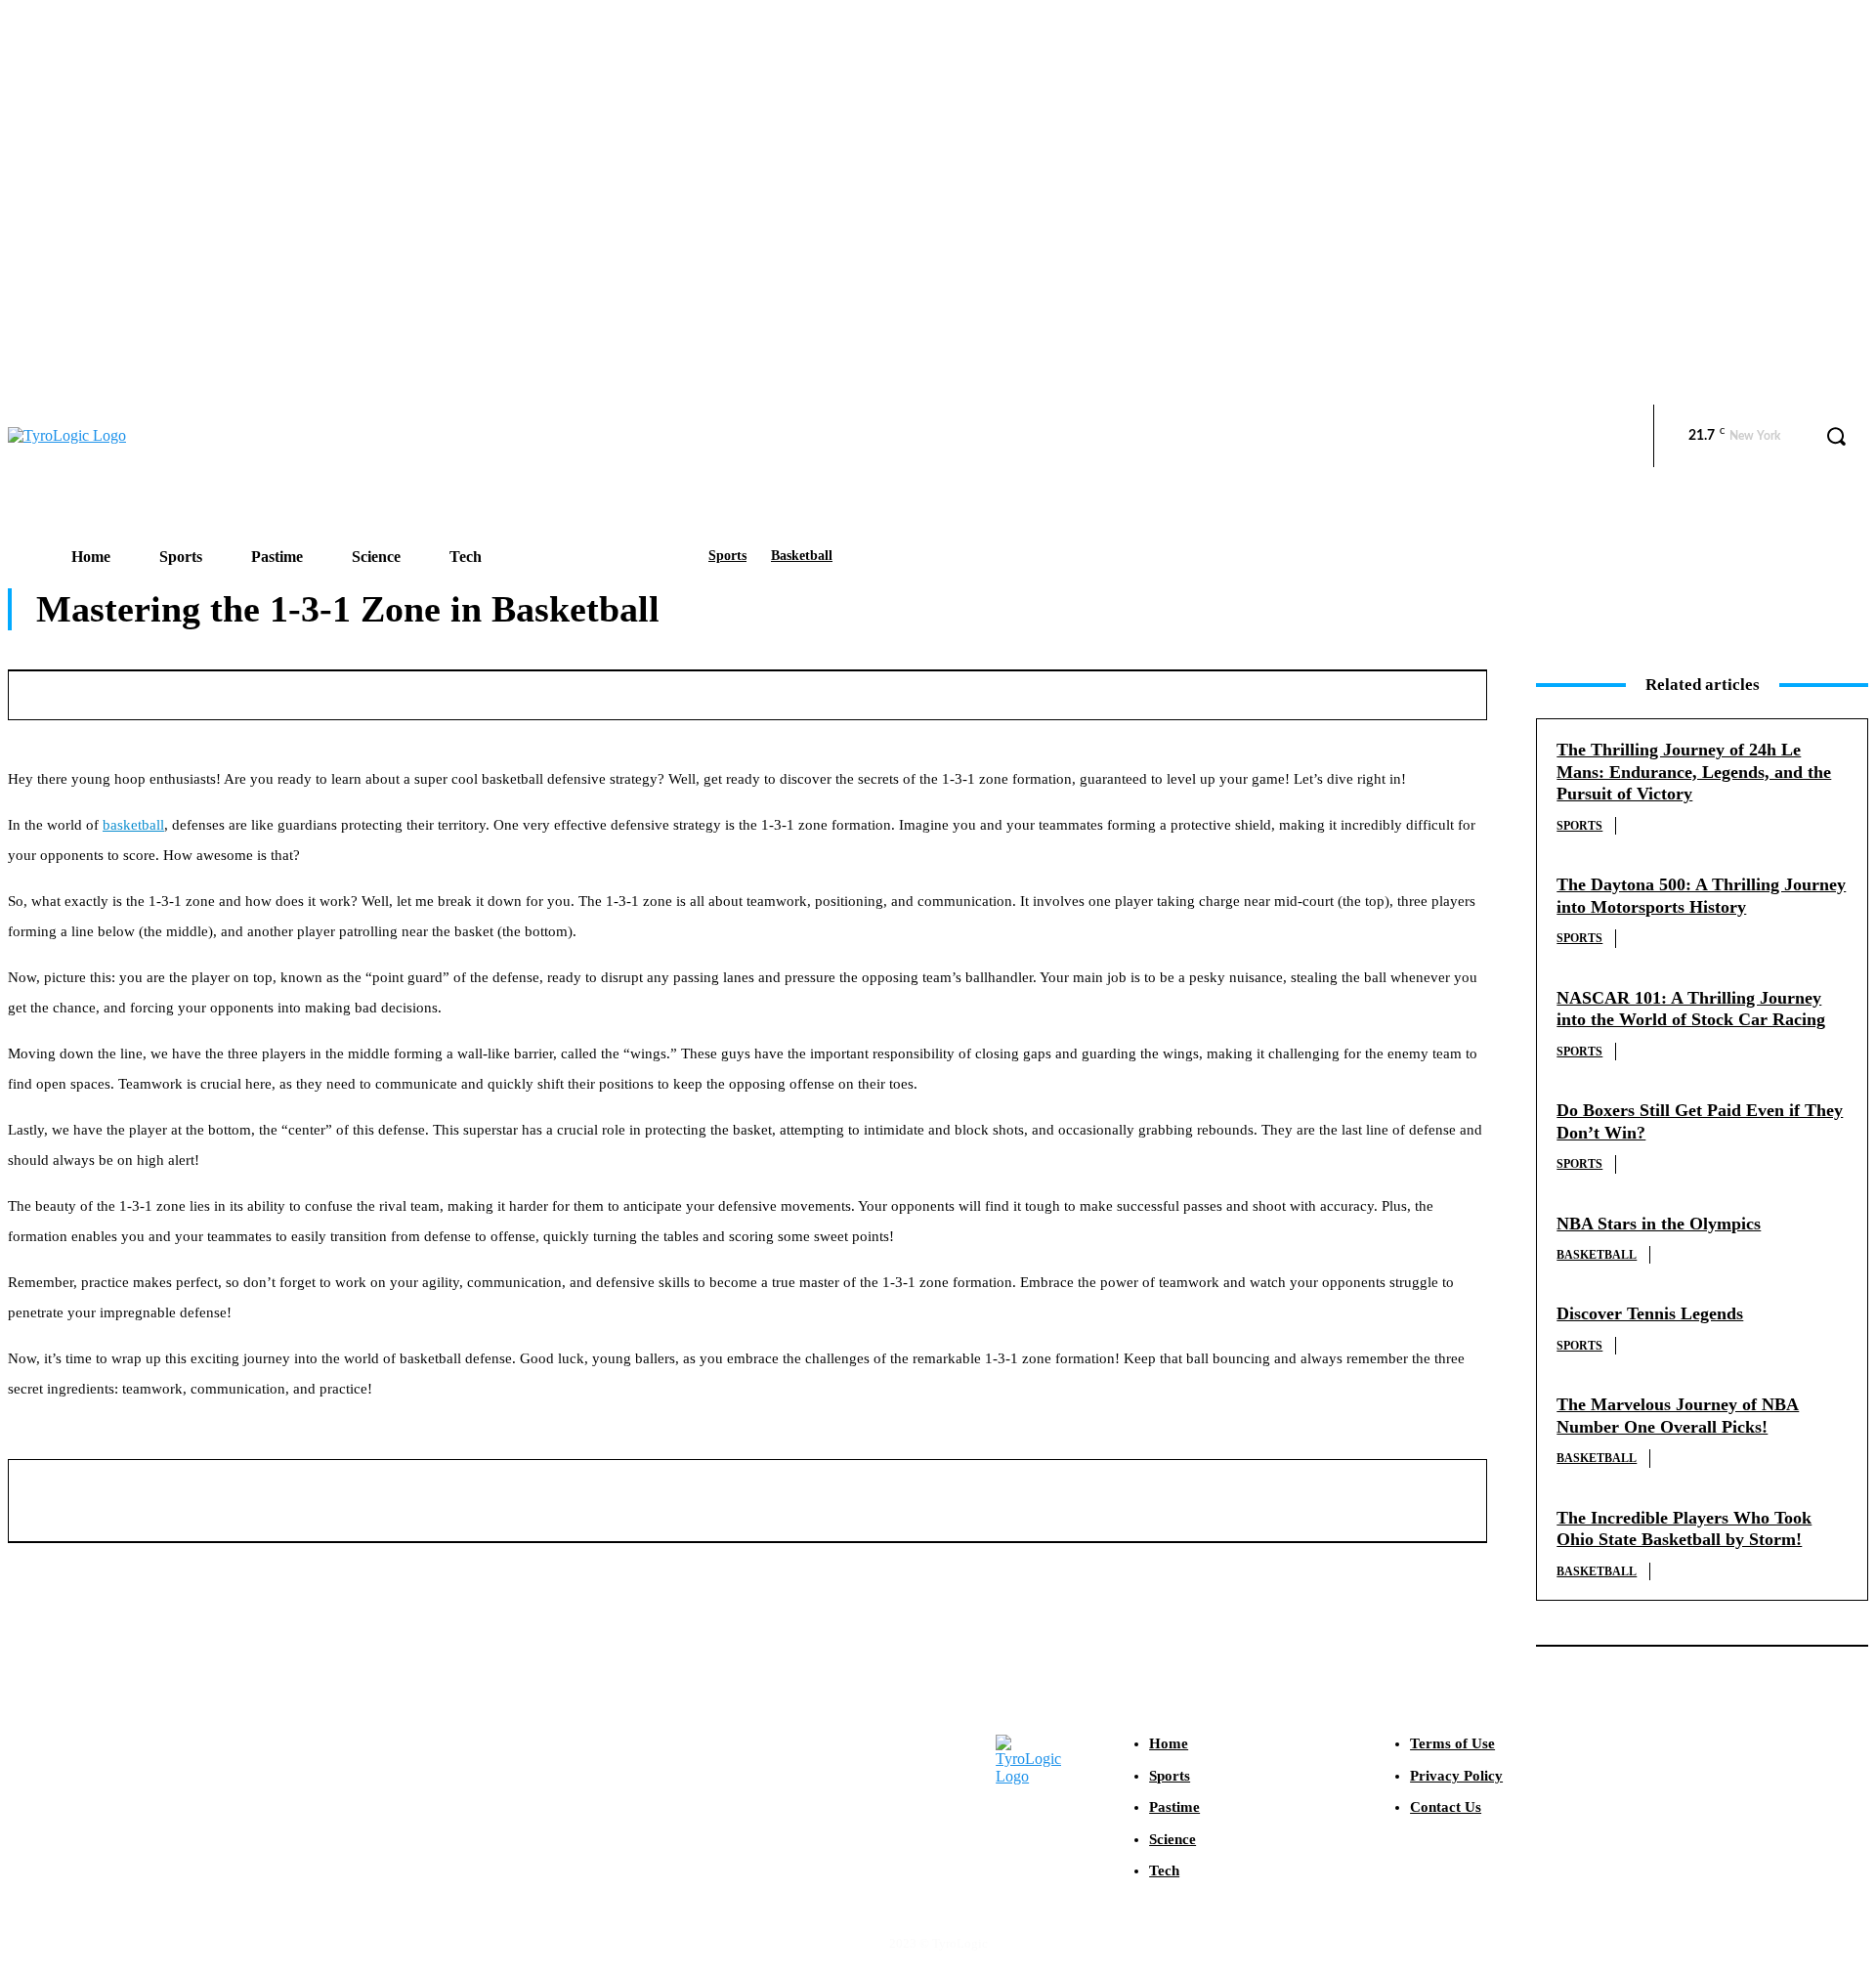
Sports (727, 556)
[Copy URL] (1356, 692)
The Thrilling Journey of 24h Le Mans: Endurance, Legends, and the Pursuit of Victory (1694, 772)
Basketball (802, 556)
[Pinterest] (996, 692)
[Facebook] (851, 692)
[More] (1428, 692)
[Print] (1213, 692)
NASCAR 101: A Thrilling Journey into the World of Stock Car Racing (1691, 1009)
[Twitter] (923, 692)
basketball (133, 825)
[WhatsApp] (1068, 692)
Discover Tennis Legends (1650, 1313)
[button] (1836, 436)
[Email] (1140, 692)
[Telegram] (1284, 692)
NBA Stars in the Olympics (1659, 1224)
